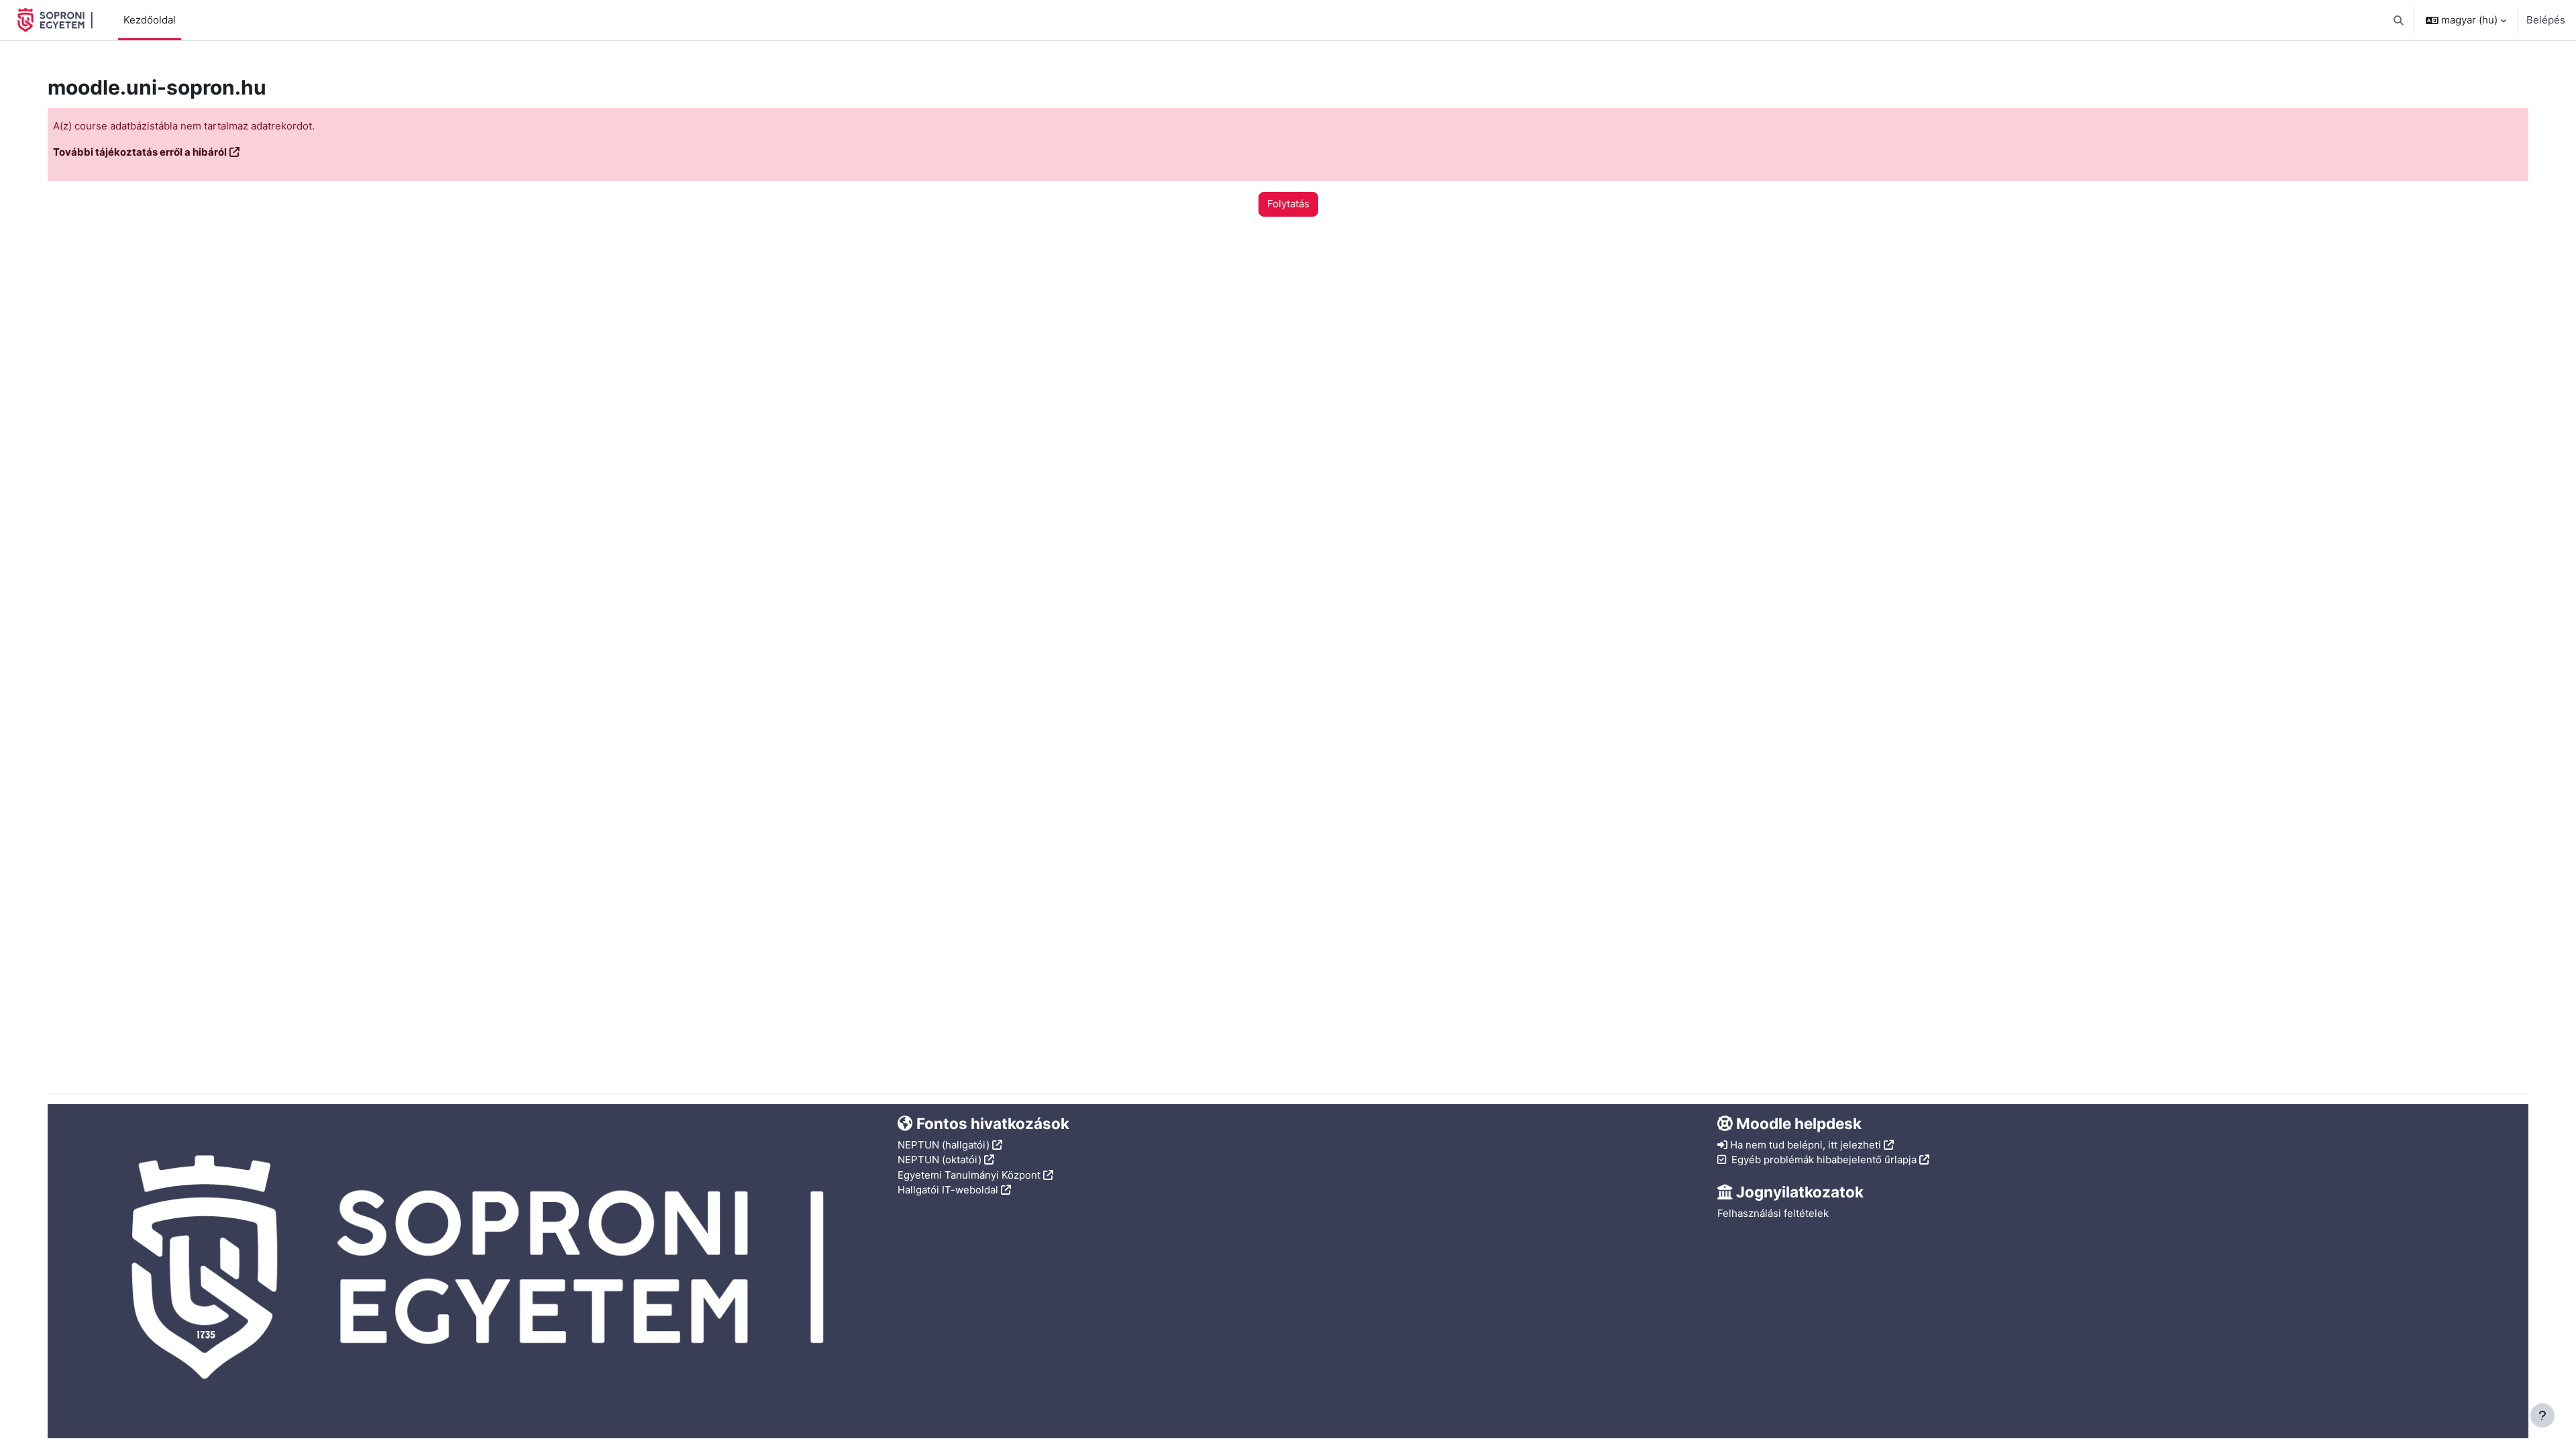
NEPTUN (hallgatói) (944, 1145)
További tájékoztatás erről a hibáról (140, 152)
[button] (2399, 20)
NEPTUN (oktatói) (940, 1160)
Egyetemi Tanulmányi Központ (969, 1175)
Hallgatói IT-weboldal (948, 1190)
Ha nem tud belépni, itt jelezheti (1806, 1145)
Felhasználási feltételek (1773, 1213)
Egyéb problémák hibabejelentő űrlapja (1824, 1160)
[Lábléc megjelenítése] (2542, 1415)
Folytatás (1288, 204)
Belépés (2546, 20)
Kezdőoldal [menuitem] (150, 20)
